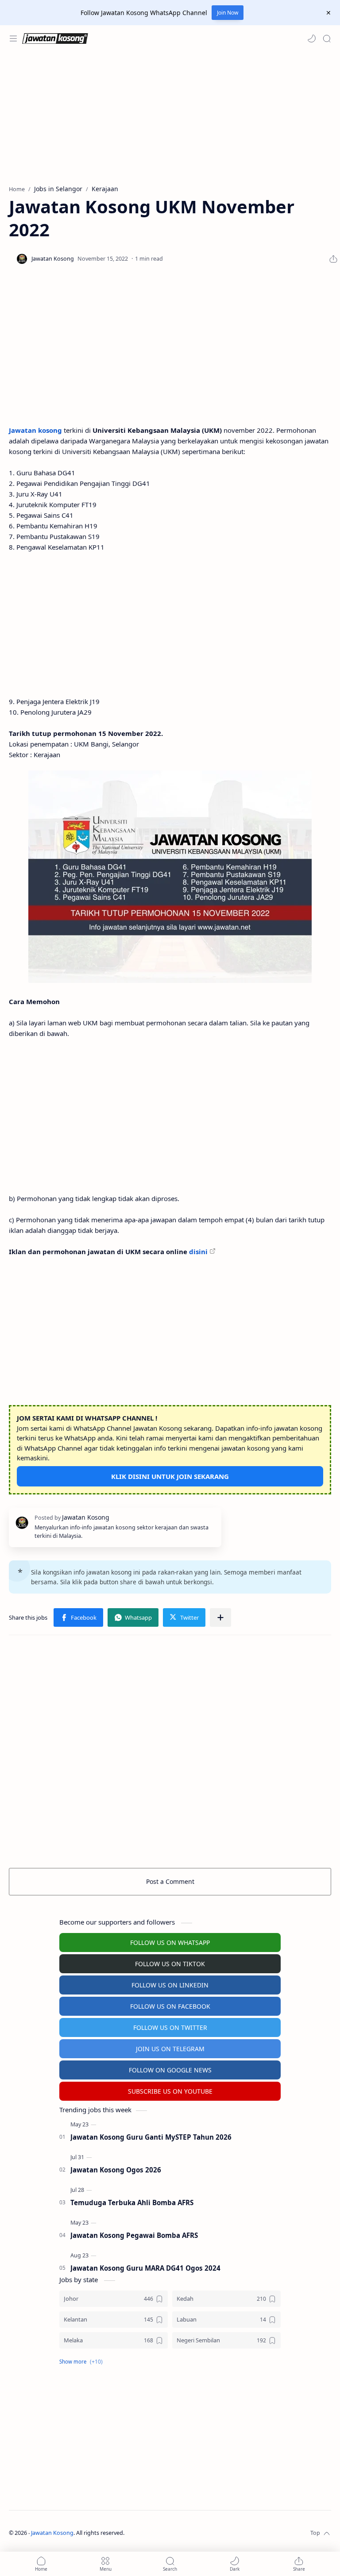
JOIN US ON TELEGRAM (170, 2049)
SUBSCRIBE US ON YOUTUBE (170, 2091)
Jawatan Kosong (52, 2533)
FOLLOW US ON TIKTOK (170, 1964)
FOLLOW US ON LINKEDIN (170, 1985)
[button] (312, 39)
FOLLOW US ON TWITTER (170, 2027)
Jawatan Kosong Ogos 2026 (116, 2170)
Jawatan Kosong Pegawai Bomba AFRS (134, 2235)
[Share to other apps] (220, 1617)
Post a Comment (170, 1881)
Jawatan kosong (35, 430)
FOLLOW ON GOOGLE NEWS (170, 2070)
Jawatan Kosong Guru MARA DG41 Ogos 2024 (145, 2268)
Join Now (228, 13)
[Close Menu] (328, 13)
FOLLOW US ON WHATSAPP (170, 1943)
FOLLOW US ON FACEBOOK (170, 2006)
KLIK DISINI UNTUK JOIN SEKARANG (170, 1476)
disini (198, 1251)
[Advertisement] (170, 118)
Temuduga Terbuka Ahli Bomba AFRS (132, 2202)
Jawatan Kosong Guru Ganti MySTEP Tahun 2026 (151, 2137)
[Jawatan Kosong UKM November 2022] (170, 877)
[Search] (327, 39)
